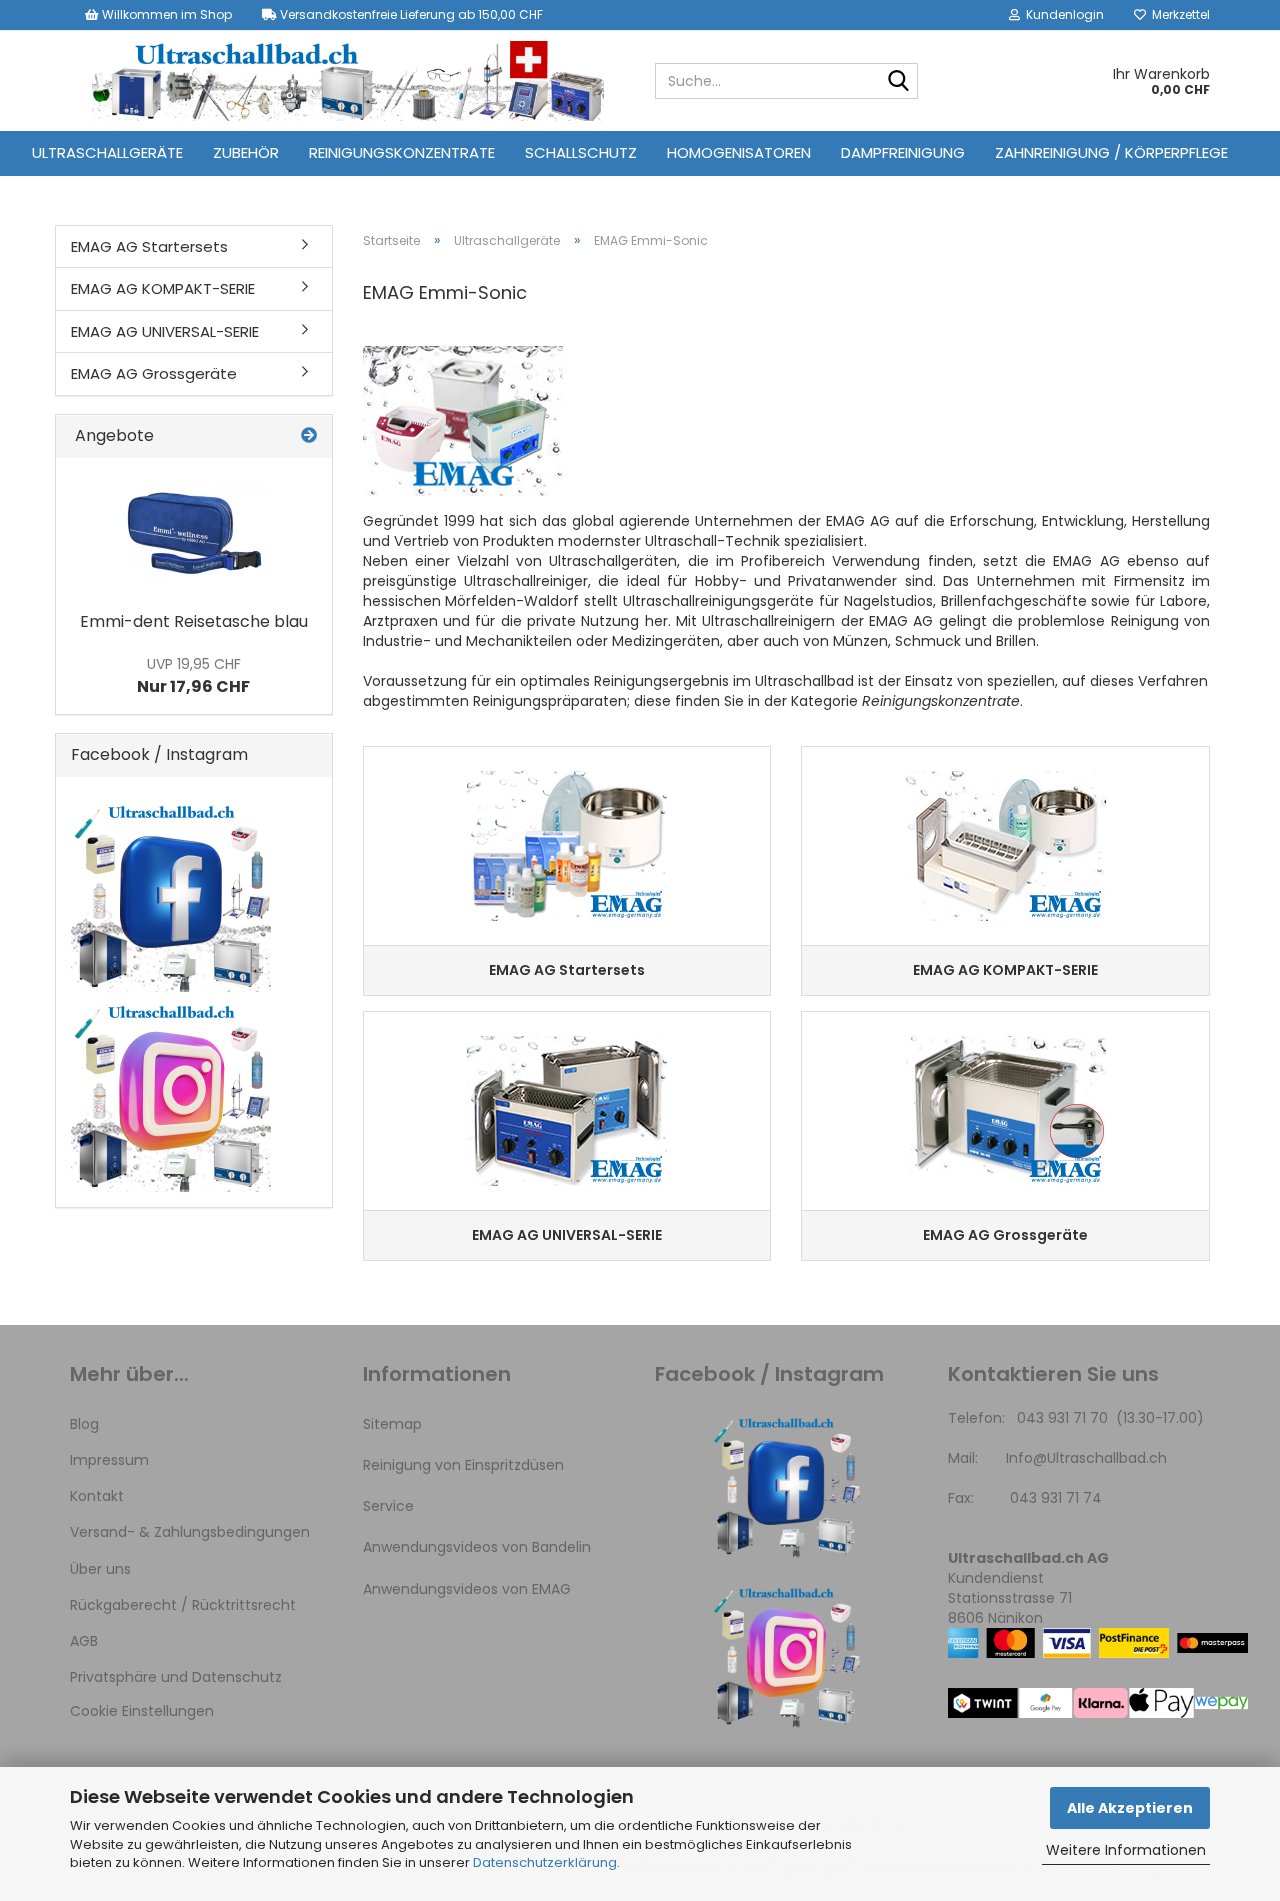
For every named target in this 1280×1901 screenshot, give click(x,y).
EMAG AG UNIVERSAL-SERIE (165, 331)
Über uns (100, 1569)
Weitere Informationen (1126, 1850)
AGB (84, 1641)
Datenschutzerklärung (545, 1862)
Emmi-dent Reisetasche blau (194, 621)
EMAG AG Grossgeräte (154, 373)
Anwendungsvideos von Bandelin (477, 1547)
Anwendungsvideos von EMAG (467, 1589)
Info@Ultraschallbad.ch (1086, 1458)
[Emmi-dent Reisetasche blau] (194, 529)
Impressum (109, 1460)
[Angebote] (309, 436)
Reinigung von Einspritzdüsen (463, 1465)
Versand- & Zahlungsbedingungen (190, 1532)
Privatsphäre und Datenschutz (176, 1677)
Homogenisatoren (739, 152)
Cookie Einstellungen (142, 1711)
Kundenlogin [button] (1062, 14)
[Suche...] (899, 82)
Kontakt (97, 1496)
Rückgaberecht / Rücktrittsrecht (183, 1605)
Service (388, 1506)
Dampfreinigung (903, 152)
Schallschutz (581, 152)
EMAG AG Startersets (149, 246)
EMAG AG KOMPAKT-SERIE (163, 288)
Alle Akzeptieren (1130, 1808)
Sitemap (392, 1424)
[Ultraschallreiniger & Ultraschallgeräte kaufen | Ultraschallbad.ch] (347, 81)
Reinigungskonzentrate (402, 152)
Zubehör (246, 152)
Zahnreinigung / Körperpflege (1111, 152)
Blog (84, 1424)
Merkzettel (1178, 14)
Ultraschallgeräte (107, 152)
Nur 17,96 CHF (193, 676)
